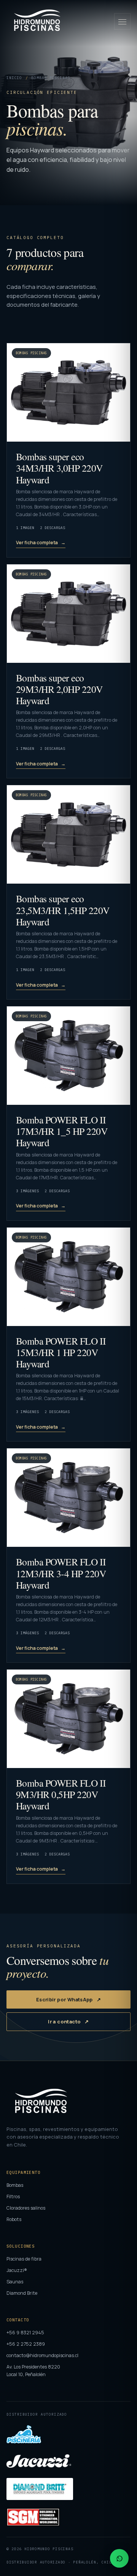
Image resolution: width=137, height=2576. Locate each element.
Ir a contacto (64, 2022)
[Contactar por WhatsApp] (119, 2558)
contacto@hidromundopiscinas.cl (42, 2355)
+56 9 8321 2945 (25, 2333)
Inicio (14, 78)
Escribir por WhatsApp (65, 1999)
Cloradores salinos (26, 2208)
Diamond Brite (22, 2293)
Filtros (13, 2197)
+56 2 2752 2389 (26, 2344)
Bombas (15, 2185)
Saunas (15, 2282)
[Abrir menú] (122, 21)
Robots (14, 2219)
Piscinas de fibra (24, 2259)
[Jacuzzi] (39, 2461)
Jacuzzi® (17, 2270)
